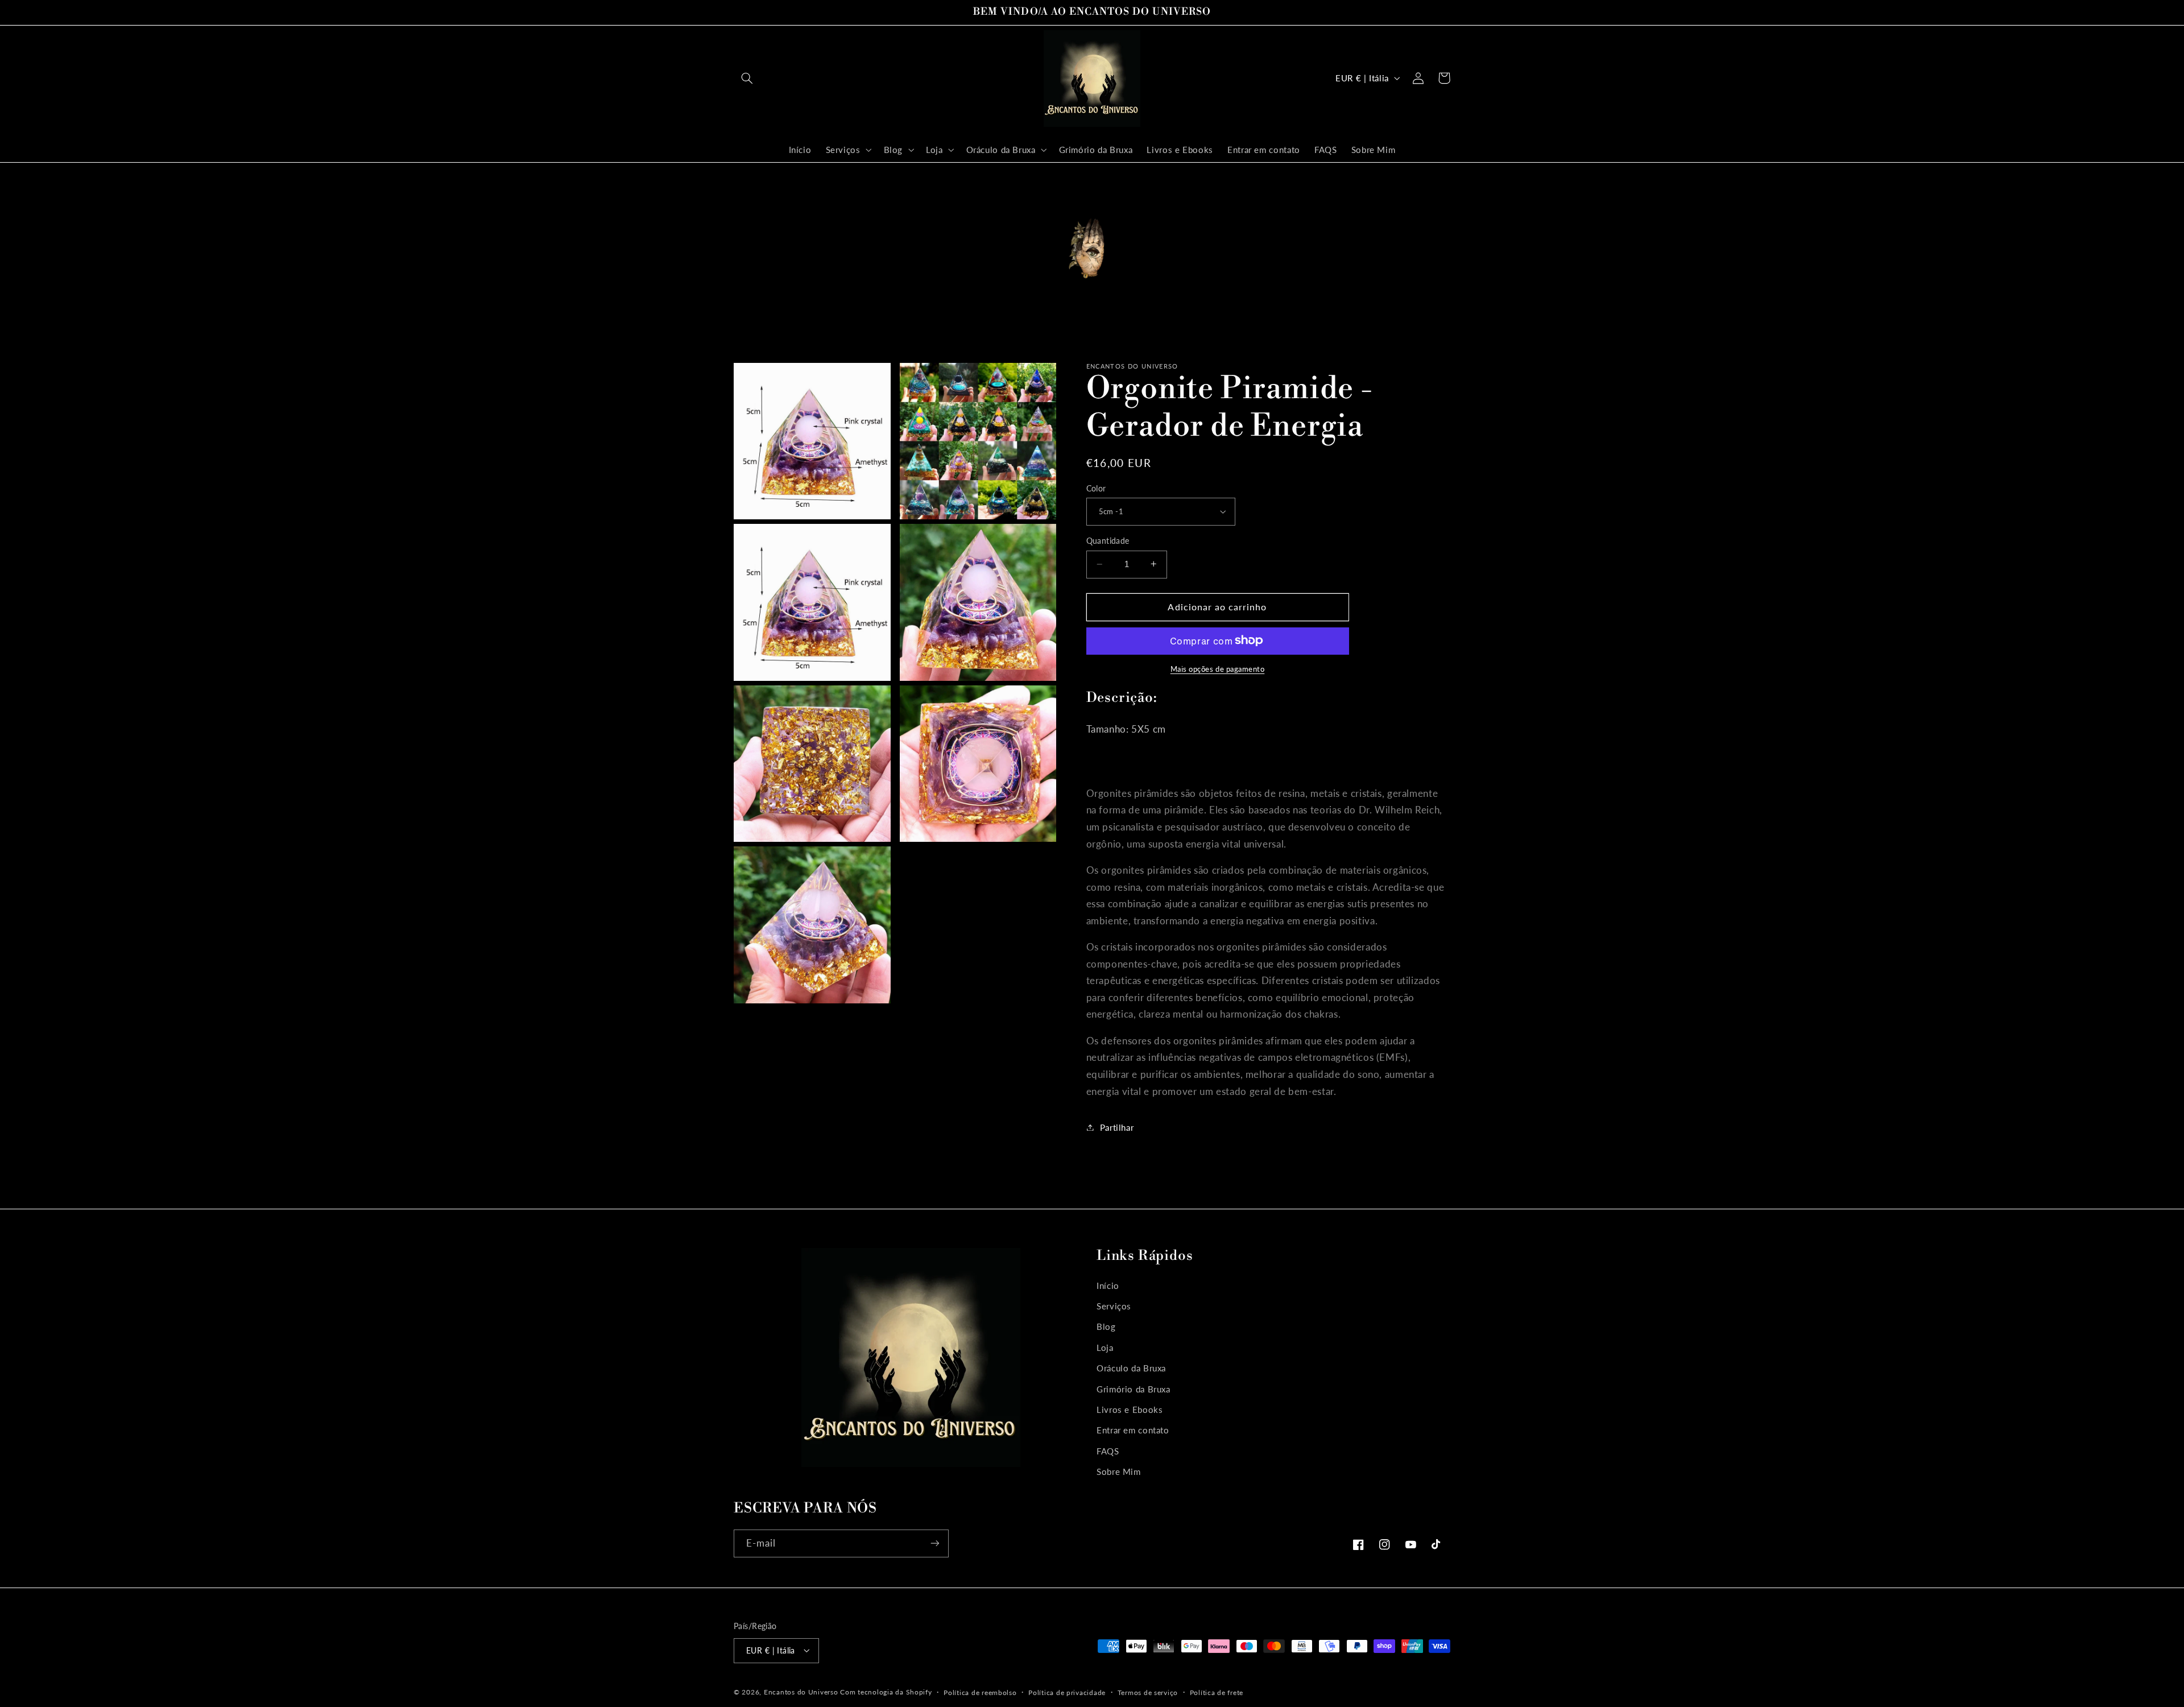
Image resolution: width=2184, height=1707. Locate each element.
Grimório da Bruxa (1134, 1389)
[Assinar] (935, 1543)
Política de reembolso (980, 1692)
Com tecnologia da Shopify (886, 1691)
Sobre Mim (1119, 1472)
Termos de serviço (1148, 1692)
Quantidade (1108, 541)
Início (1108, 1286)
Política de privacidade (1067, 1692)
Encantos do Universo (802, 1691)
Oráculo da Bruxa (1131, 1368)
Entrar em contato (1133, 1431)
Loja (1105, 1348)
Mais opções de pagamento (1218, 669)
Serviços (1114, 1306)
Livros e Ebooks (1130, 1410)
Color (1096, 488)
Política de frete (1217, 1692)
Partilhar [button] (1117, 1127)
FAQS (1108, 1451)
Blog (1106, 1327)
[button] (747, 78)
